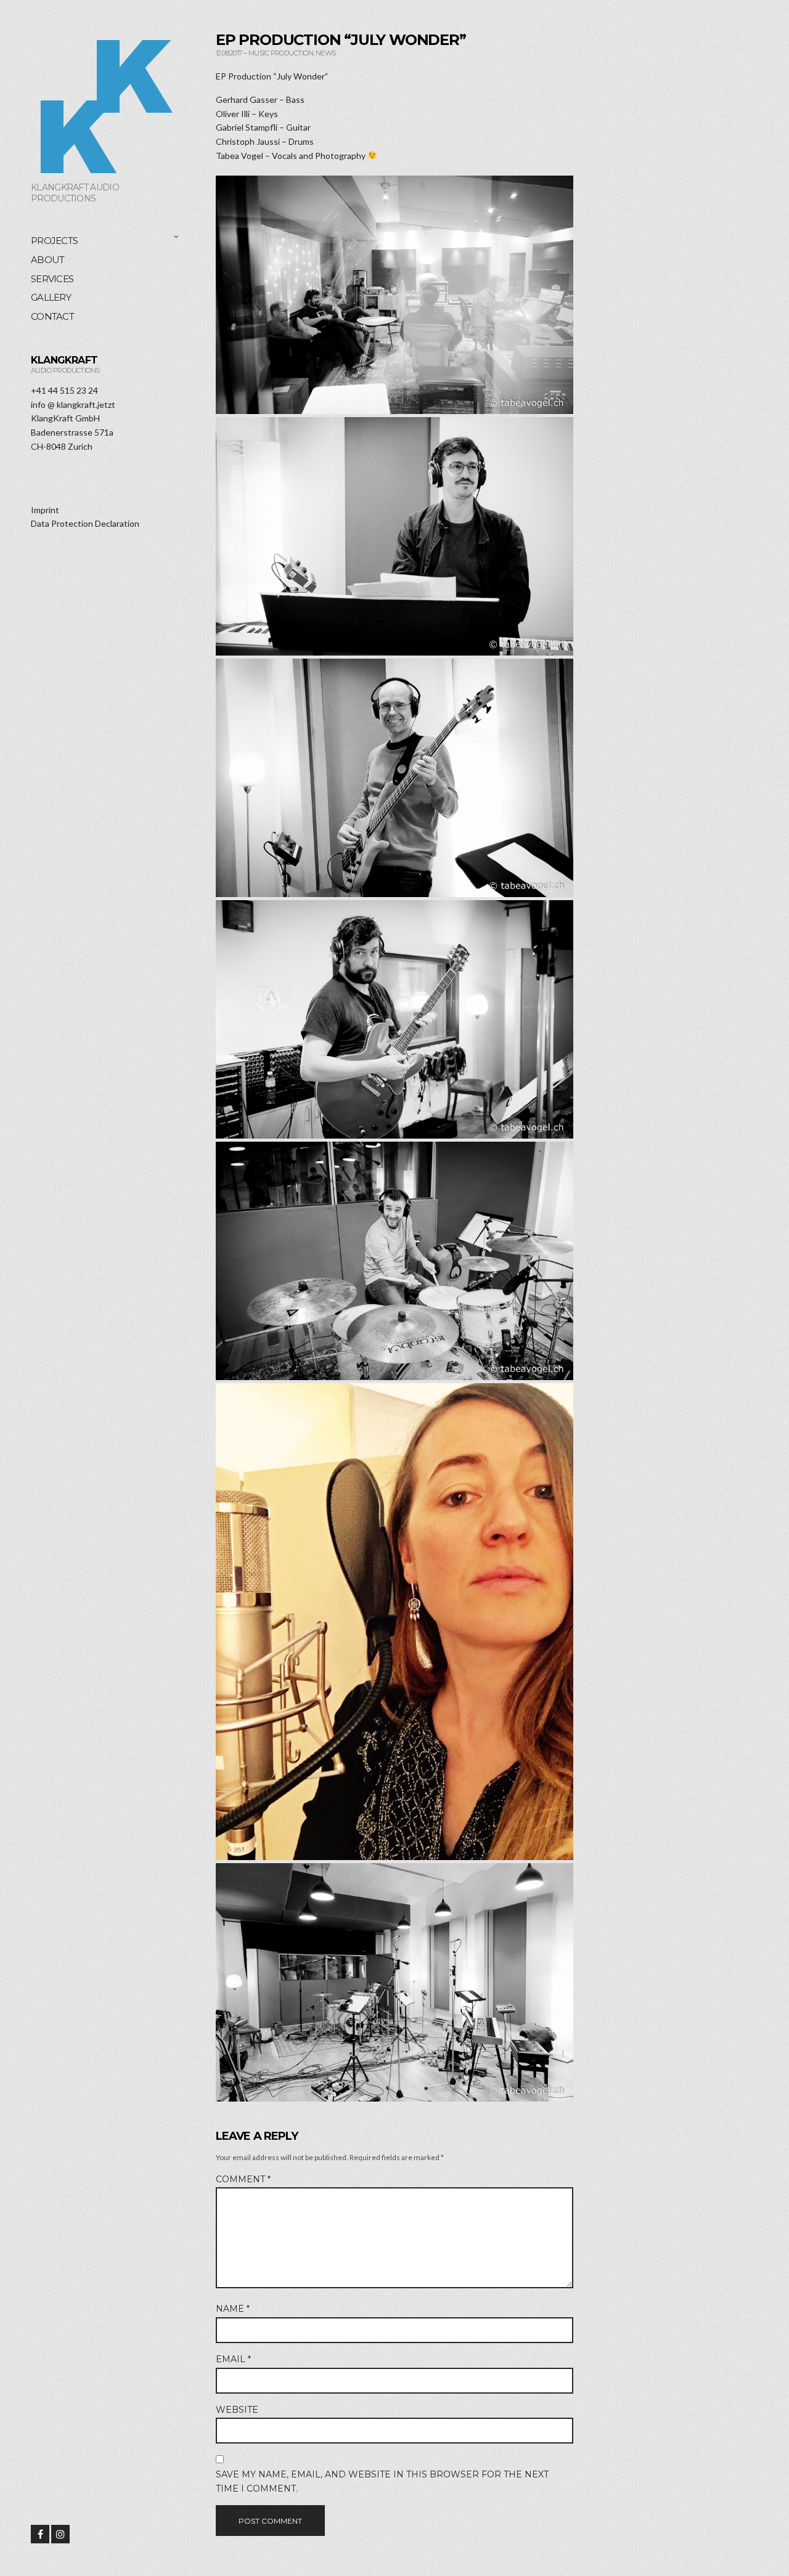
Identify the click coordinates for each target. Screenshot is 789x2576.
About (47, 260)
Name (233, 2309)
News (326, 53)
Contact (52, 316)
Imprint (45, 510)
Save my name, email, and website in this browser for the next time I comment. (382, 2481)
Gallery (51, 297)
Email (233, 2359)
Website (237, 2410)
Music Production (281, 53)
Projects (54, 241)
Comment (243, 2179)
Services (52, 279)
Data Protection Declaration (85, 523)
